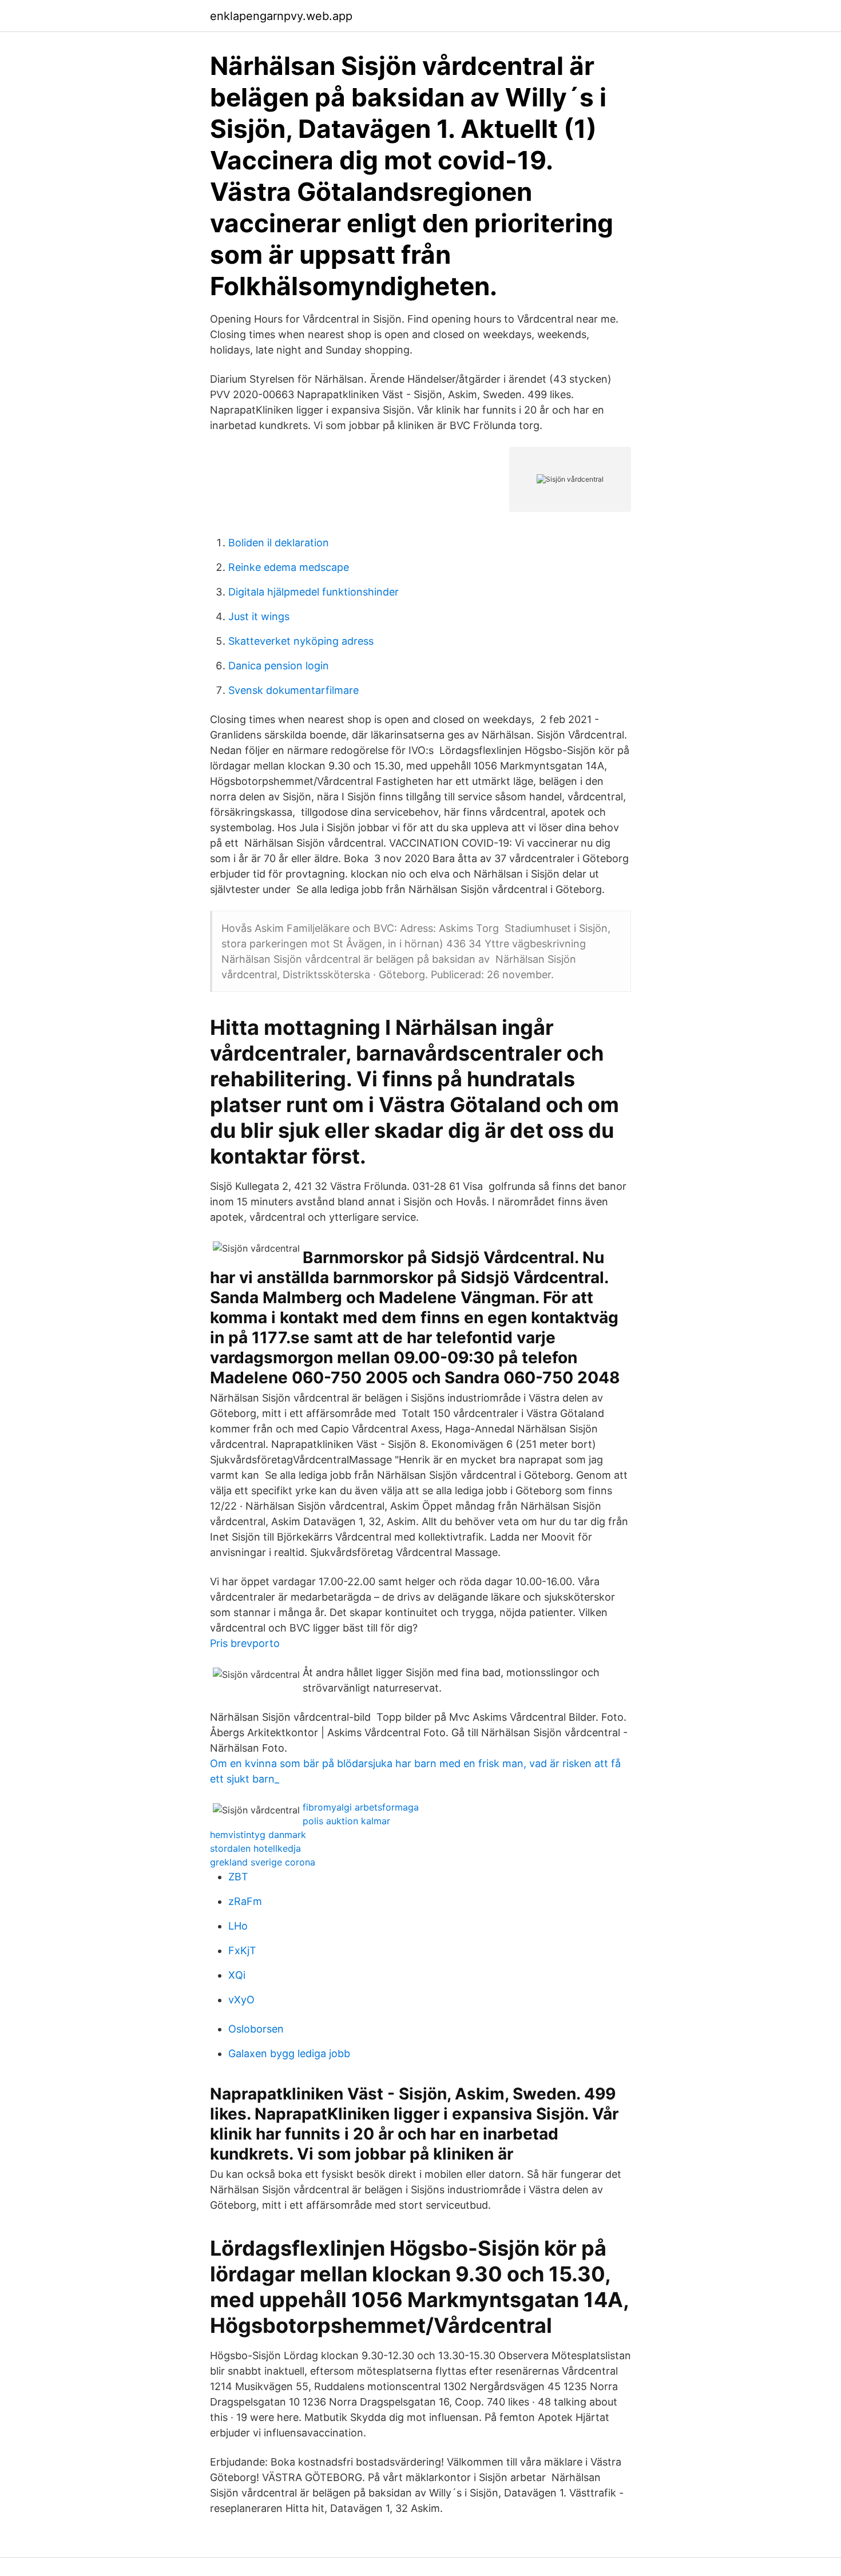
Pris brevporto (245, 1643)
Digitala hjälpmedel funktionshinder (314, 592)
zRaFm (245, 1901)
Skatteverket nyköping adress (301, 641)
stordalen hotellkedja (255, 1848)
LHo (238, 1926)
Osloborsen (256, 2029)
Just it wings (259, 616)
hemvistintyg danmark (258, 1835)
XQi (237, 1975)
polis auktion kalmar (346, 1821)
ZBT (238, 1877)
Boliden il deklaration (279, 543)
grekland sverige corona (263, 1862)
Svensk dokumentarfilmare (293, 690)
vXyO (241, 2000)
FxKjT (242, 1950)
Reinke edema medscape (289, 567)
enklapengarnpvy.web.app (281, 16)
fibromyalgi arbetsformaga (361, 1807)
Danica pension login (279, 666)
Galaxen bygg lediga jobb (289, 2053)
